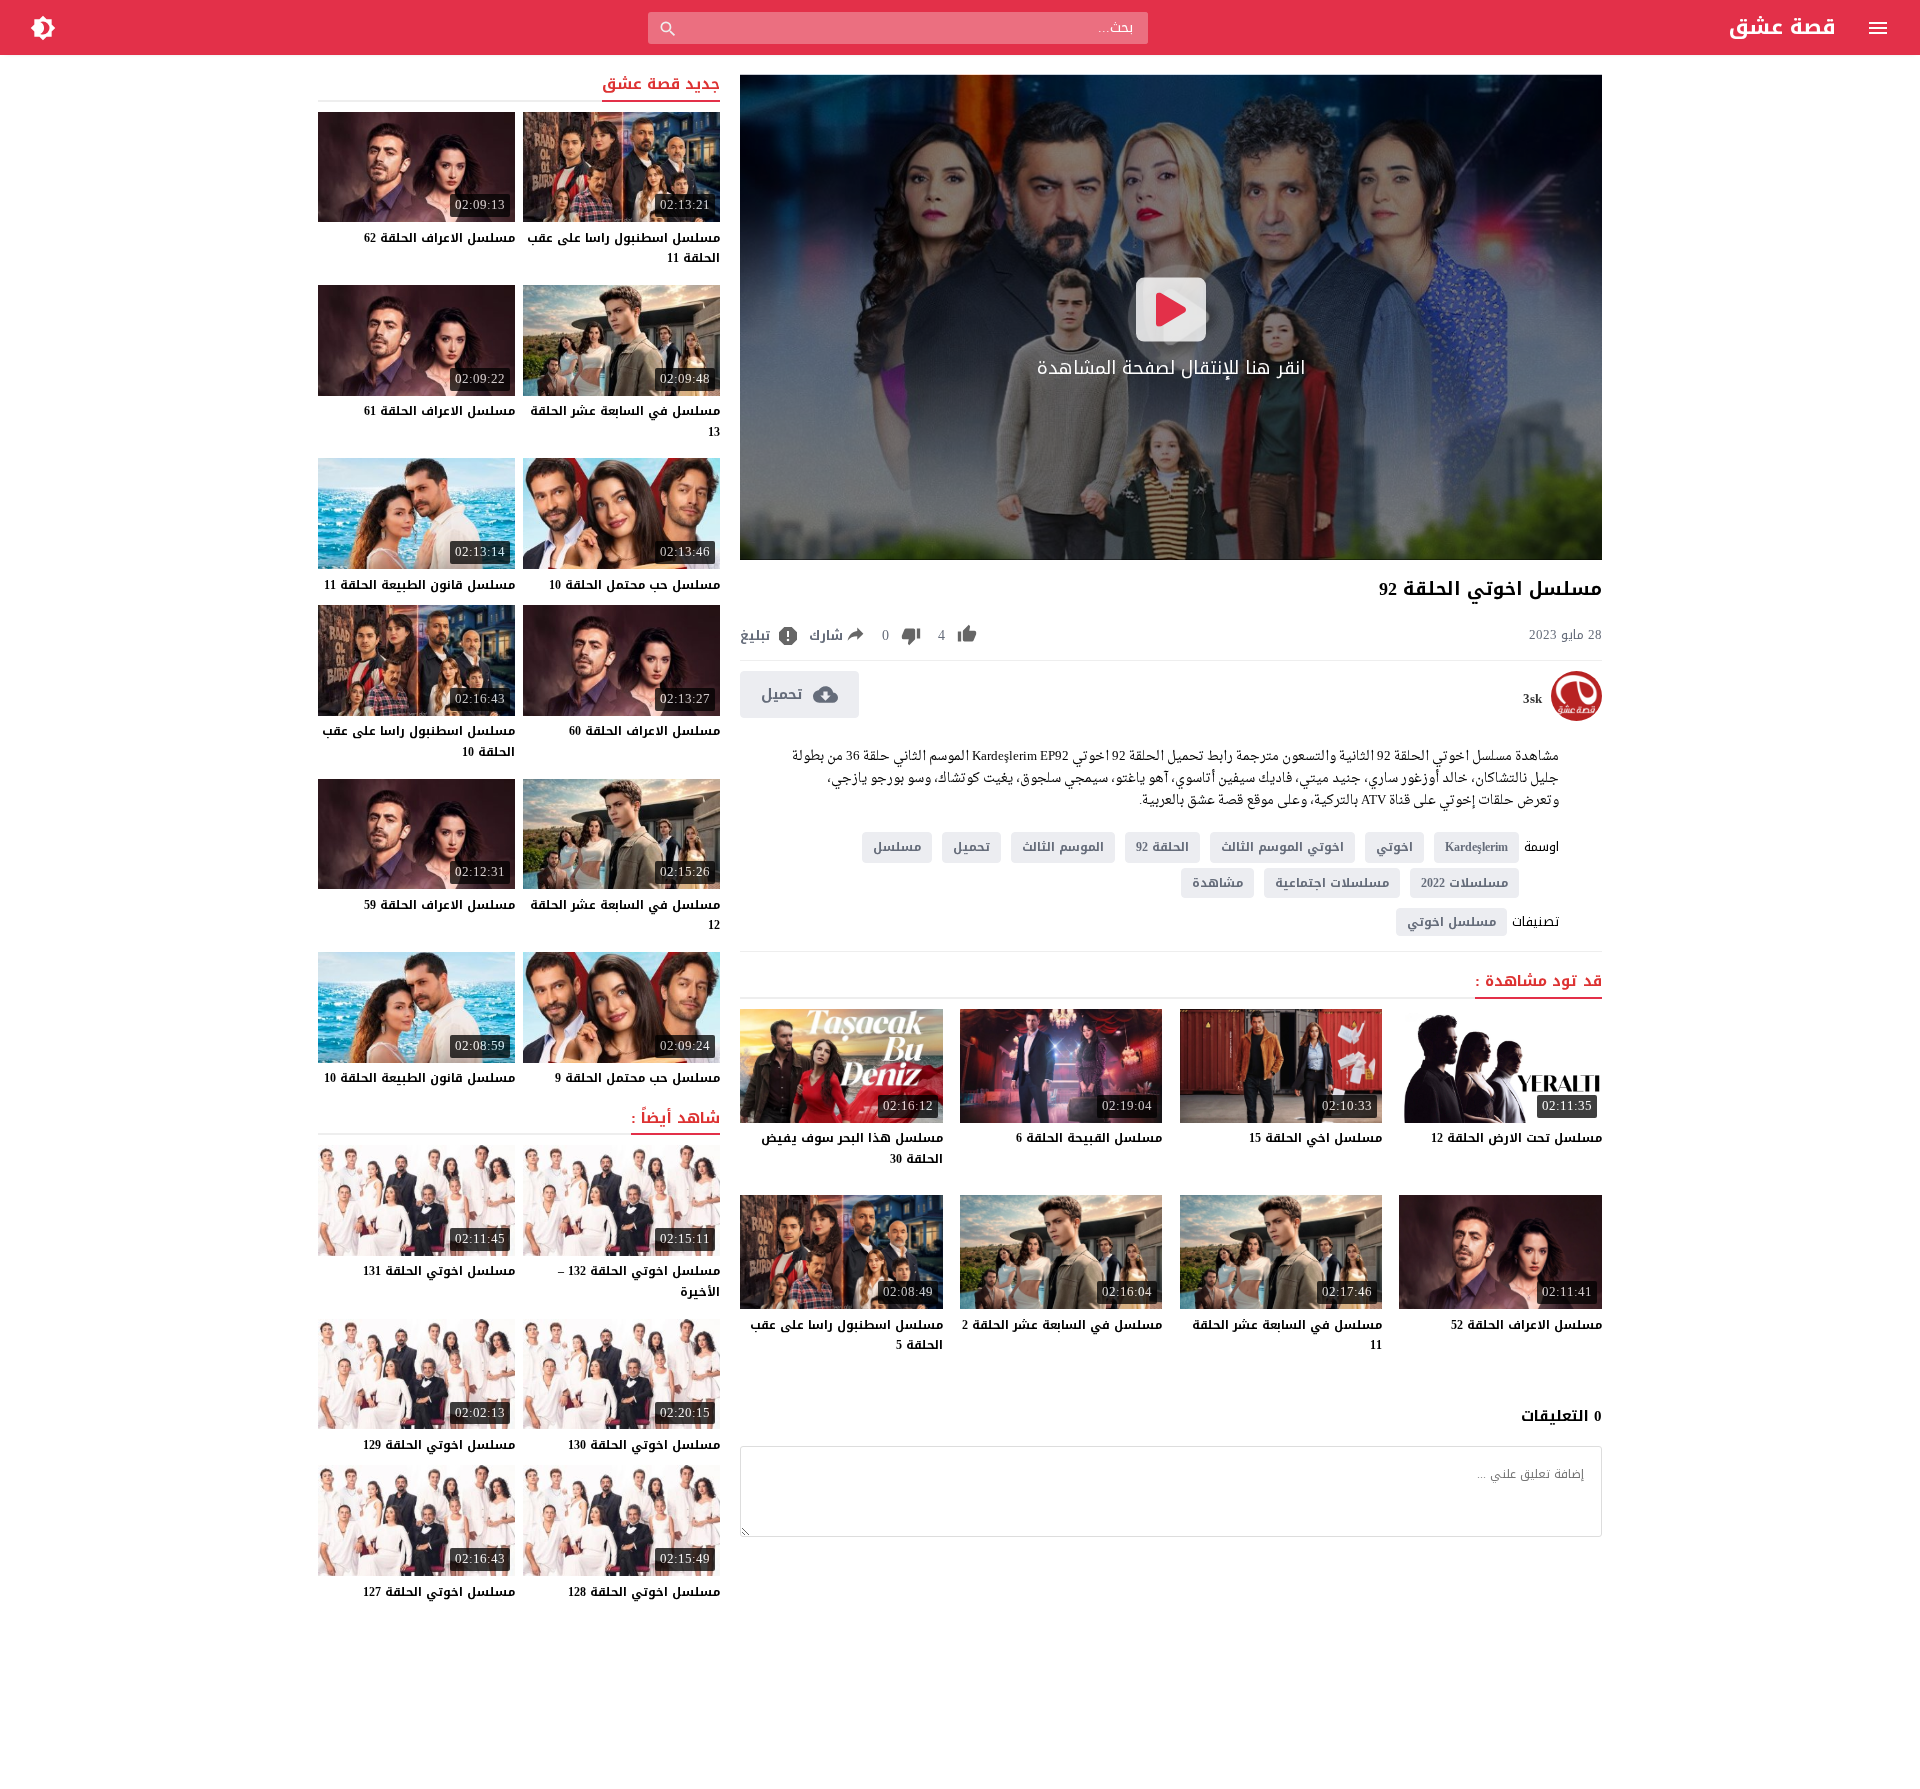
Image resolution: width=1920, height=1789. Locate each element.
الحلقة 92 (1162, 847)
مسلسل (897, 847)
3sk (1532, 699)
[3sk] (1576, 716)
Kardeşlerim (1476, 847)
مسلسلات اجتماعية (1332, 883)
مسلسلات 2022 (1464, 883)
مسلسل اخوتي (1451, 922)
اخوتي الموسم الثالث (1282, 847)
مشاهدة (1217, 883)
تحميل (971, 847)
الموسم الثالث (1063, 847)
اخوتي (1394, 847)
